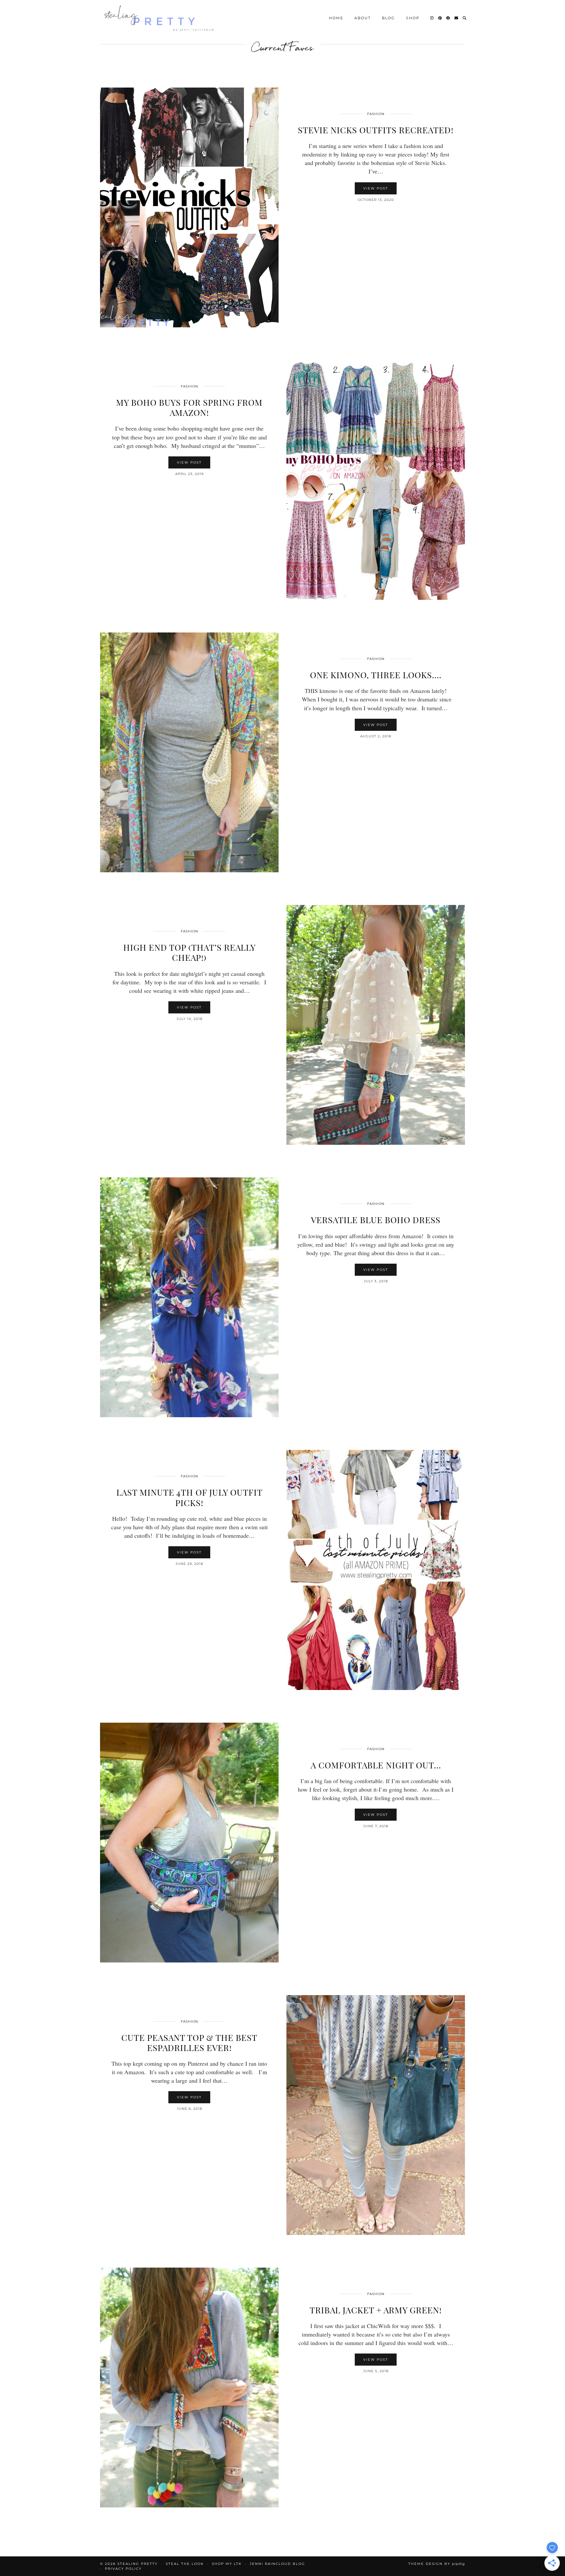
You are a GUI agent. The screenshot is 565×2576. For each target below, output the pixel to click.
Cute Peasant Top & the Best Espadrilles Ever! (189, 2043)
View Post (376, 188)
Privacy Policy (123, 2569)
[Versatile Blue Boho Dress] (189, 1297)
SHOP (413, 18)
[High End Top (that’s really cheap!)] (376, 1025)
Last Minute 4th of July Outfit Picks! (189, 1497)
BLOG (388, 18)
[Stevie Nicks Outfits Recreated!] (189, 207)
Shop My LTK (227, 2564)
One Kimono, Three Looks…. (376, 675)
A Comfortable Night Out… (376, 1765)
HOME (336, 18)
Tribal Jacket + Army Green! (376, 2310)
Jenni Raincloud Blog (277, 2564)
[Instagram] (432, 18)
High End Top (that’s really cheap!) (189, 952)
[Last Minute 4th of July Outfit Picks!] (376, 1570)
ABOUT (363, 18)
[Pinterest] (440, 18)
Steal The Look (185, 2564)
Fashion (376, 114)
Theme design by (437, 2564)
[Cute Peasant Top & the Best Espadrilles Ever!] (376, 2115)
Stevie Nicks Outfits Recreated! (376, 130)
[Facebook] (448, 18)
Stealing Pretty (137, 2564)
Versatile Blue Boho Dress (376, 1220)
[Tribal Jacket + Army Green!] (189, 2387)
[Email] (457, 18)
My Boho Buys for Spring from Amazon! (189, 407)
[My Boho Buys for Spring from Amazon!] (376, 480)
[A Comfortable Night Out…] (189, 1843)
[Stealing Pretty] (160, 18)
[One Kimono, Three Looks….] (189, 752)
